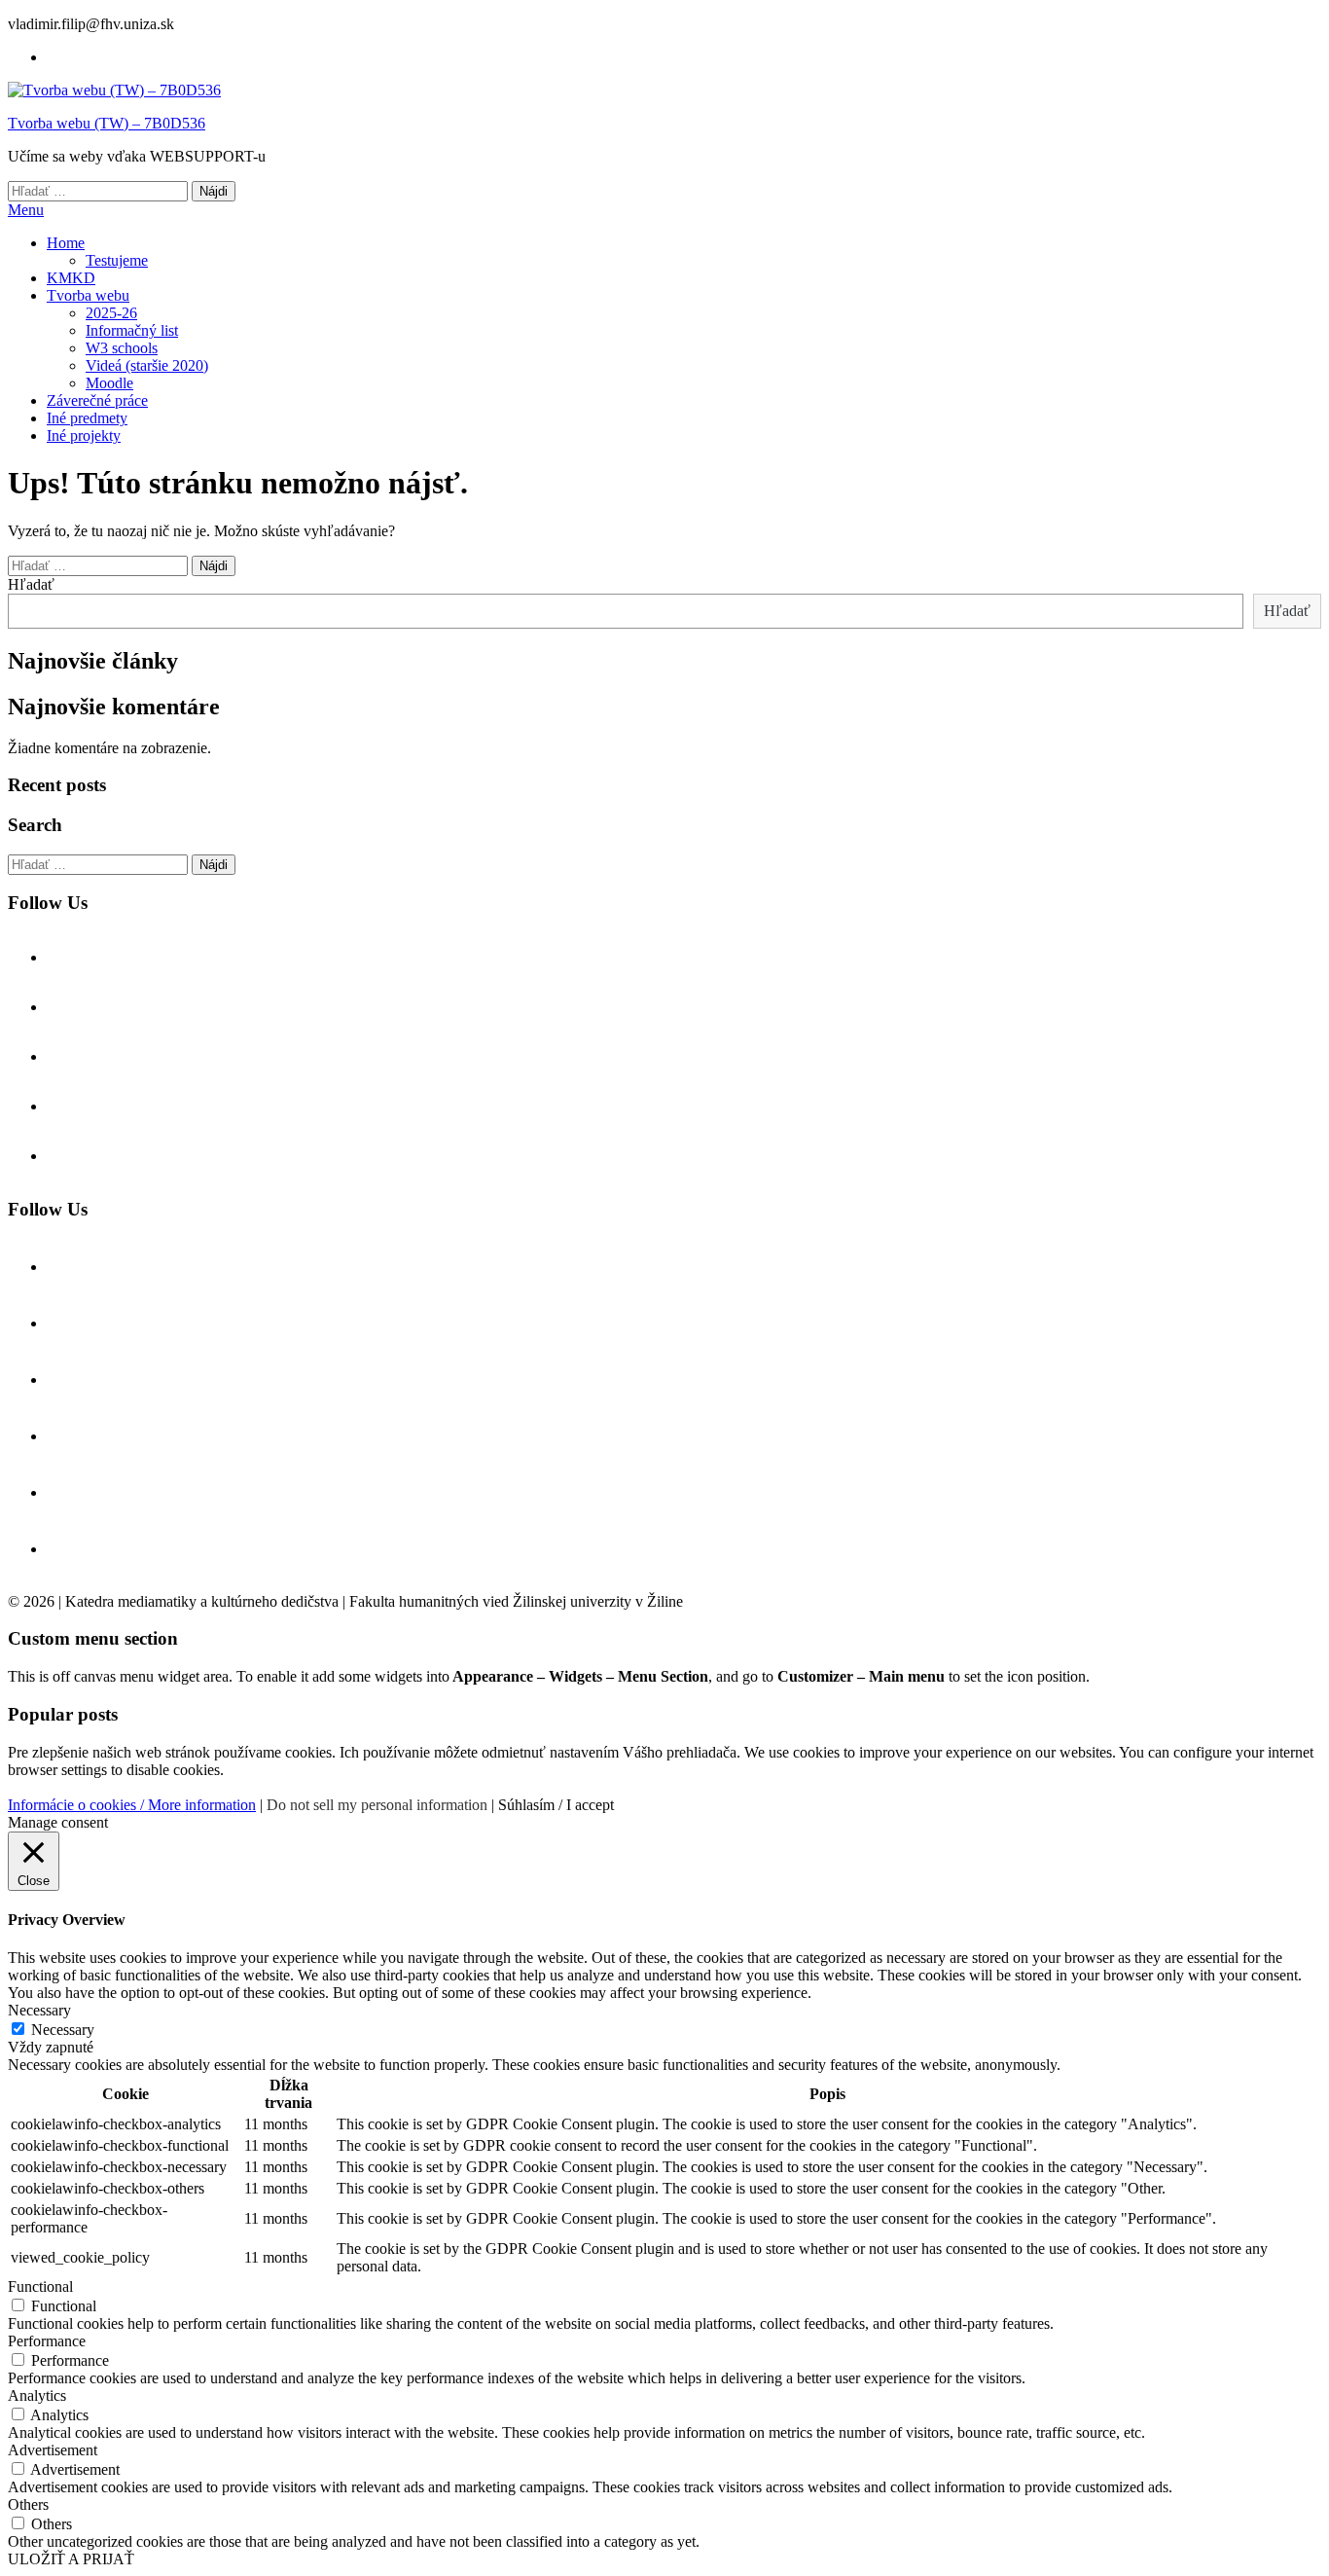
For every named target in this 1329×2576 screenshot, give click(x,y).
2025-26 (111, 313)
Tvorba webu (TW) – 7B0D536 (107, 123)
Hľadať (31, 584)
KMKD (71, 278)
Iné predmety (87, 418)
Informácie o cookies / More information (132, 1805)
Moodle (109, 383)
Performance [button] (47, 2341)
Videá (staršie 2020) (147, 365)
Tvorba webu (88, 295)
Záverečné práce (97, 400)
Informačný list (132, 330)
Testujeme (117, 260)
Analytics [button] (37, 2395)
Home (66, 243)
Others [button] (28, 2504)
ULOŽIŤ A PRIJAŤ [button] (71, 2559)
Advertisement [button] (53, 2450)
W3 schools (122, 348)
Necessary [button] (39, 2010)
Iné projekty (84, 435)
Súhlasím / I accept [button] (556, 1805)
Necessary (63, 2030)
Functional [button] (40, 2286)
